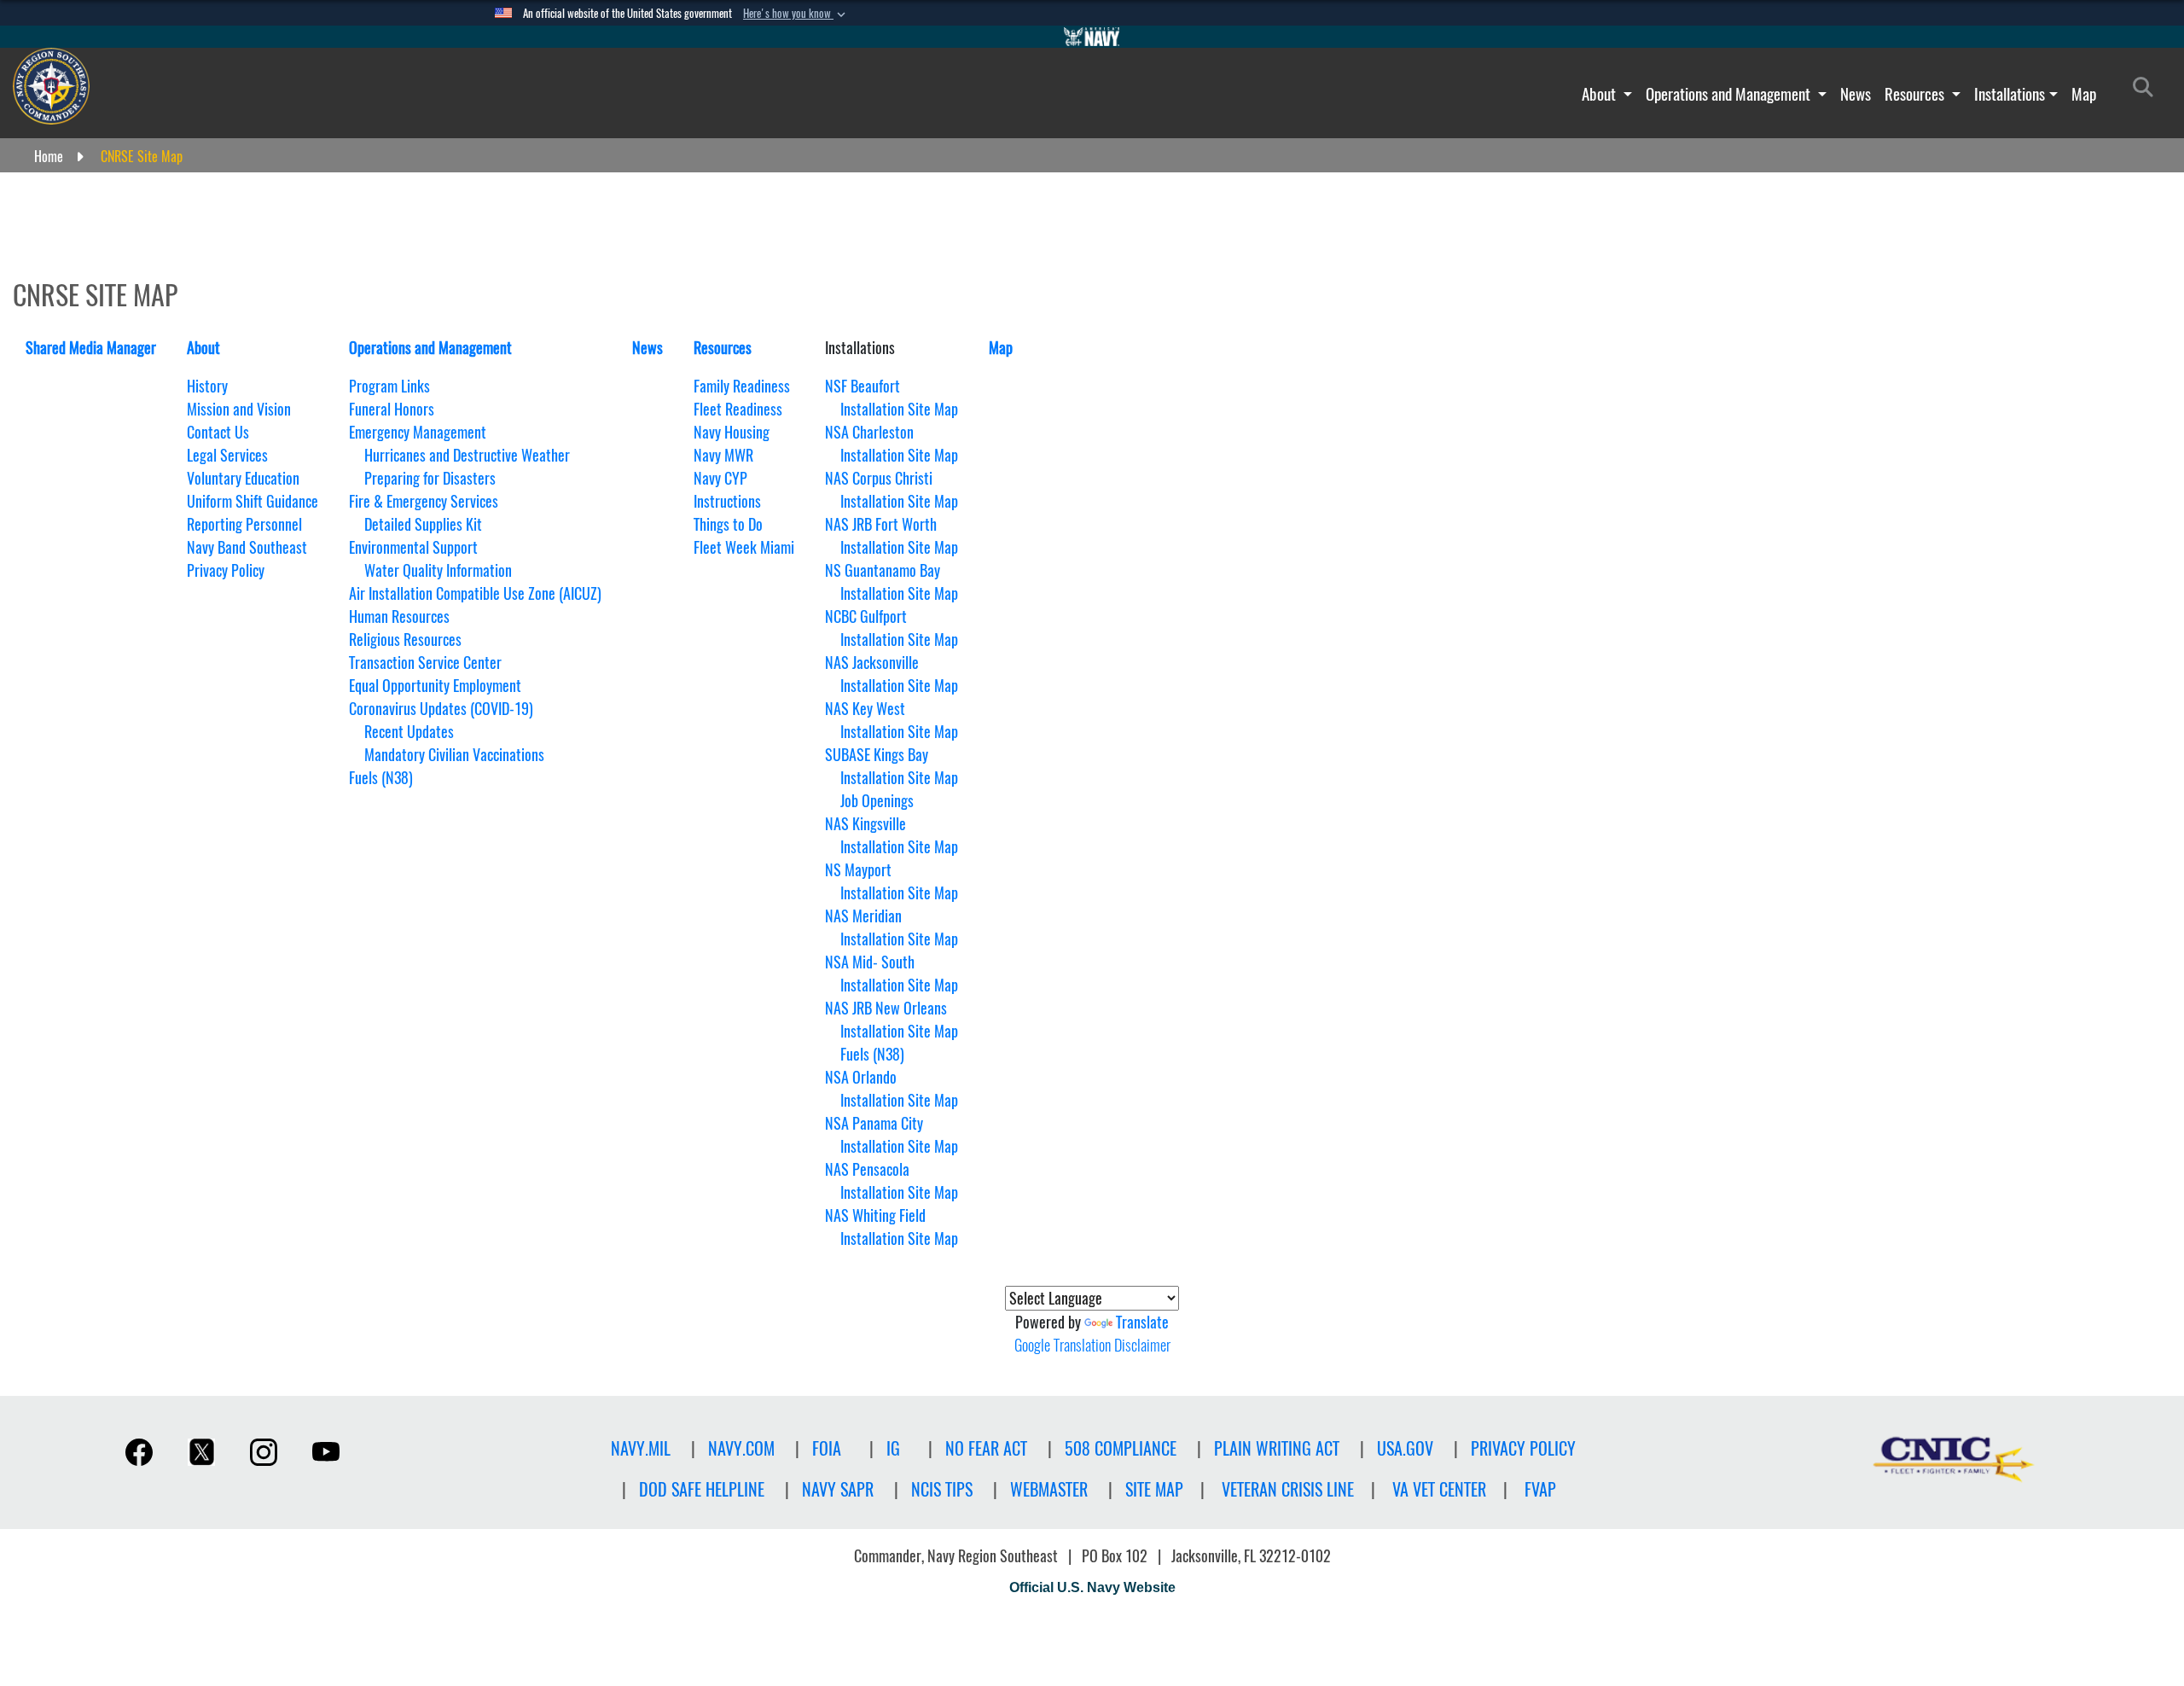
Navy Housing (732, 432)
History (207, 386)
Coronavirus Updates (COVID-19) (441, 709)
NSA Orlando (861, 1077)
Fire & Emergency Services (424, 501)
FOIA (827, 1448)
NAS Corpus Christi (879, 478)
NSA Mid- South (870, 962)
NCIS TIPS (942, 1489)
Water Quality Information (438, 570)
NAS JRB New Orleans (886, 1008)
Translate (1142, 1322)
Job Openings (877, 801)
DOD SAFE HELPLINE (702, 1489)
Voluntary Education (243, 478)
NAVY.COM (741, 1448)
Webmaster (1049, 1489)
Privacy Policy (226, 570)
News (1856, 94)
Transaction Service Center (425, 663)
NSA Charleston (869, 432)
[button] (796, 14)
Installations (2010, 94)
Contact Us (218, 432)
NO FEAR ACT (986, 1448)
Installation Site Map (899, 409)
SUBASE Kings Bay (877, 755)
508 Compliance (1121, 1448)
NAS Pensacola (867, 1169)
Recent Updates (409, 732)
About (1600, 94)
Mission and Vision (239, 409)
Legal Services (227, 455)
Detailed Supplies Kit (423, 524)
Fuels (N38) (381, 778)
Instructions (727, 501)
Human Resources (399, 616)
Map (2084, 94)
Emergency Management (418, 432)
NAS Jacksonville (872, 663)
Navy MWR (723, 455)
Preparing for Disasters (430, 478)
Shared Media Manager (91, 348)
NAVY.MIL (641, 1448)
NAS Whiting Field (875, 1215)
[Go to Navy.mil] (1092, 37)
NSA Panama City (874, 1123)
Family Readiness (742, 386)
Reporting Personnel (244, 524)
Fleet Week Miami (744, 547)
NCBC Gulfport (866, 616)
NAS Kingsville (865, 824)
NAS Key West (865, 709)
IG (893, 1448)
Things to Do (728, 524)
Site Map (1154, 1489)
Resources (1916, 94)
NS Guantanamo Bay (883, 570)
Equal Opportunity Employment (435, 686)
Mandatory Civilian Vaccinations (454, 755)
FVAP (1540, 1489)
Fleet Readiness (738, 409)
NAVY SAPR (838, 1489)
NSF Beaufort (863, 386)
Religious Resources (405, 640)
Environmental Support (413, 547)
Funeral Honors (392, 409)
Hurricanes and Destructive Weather (467, 455)
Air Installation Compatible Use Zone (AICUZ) (475, 593)
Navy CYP (720, 478)
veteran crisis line (1288, 1489)
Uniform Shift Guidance (253, 501)
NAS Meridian (863, 916)
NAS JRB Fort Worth (881, 524)
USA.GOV (1405, 1448)
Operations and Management (1730, 94)
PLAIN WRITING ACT (1277, 1448)
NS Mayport (858, 870)
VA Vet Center (1439, 1489)
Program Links (389, 386)
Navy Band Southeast (247, 547)
